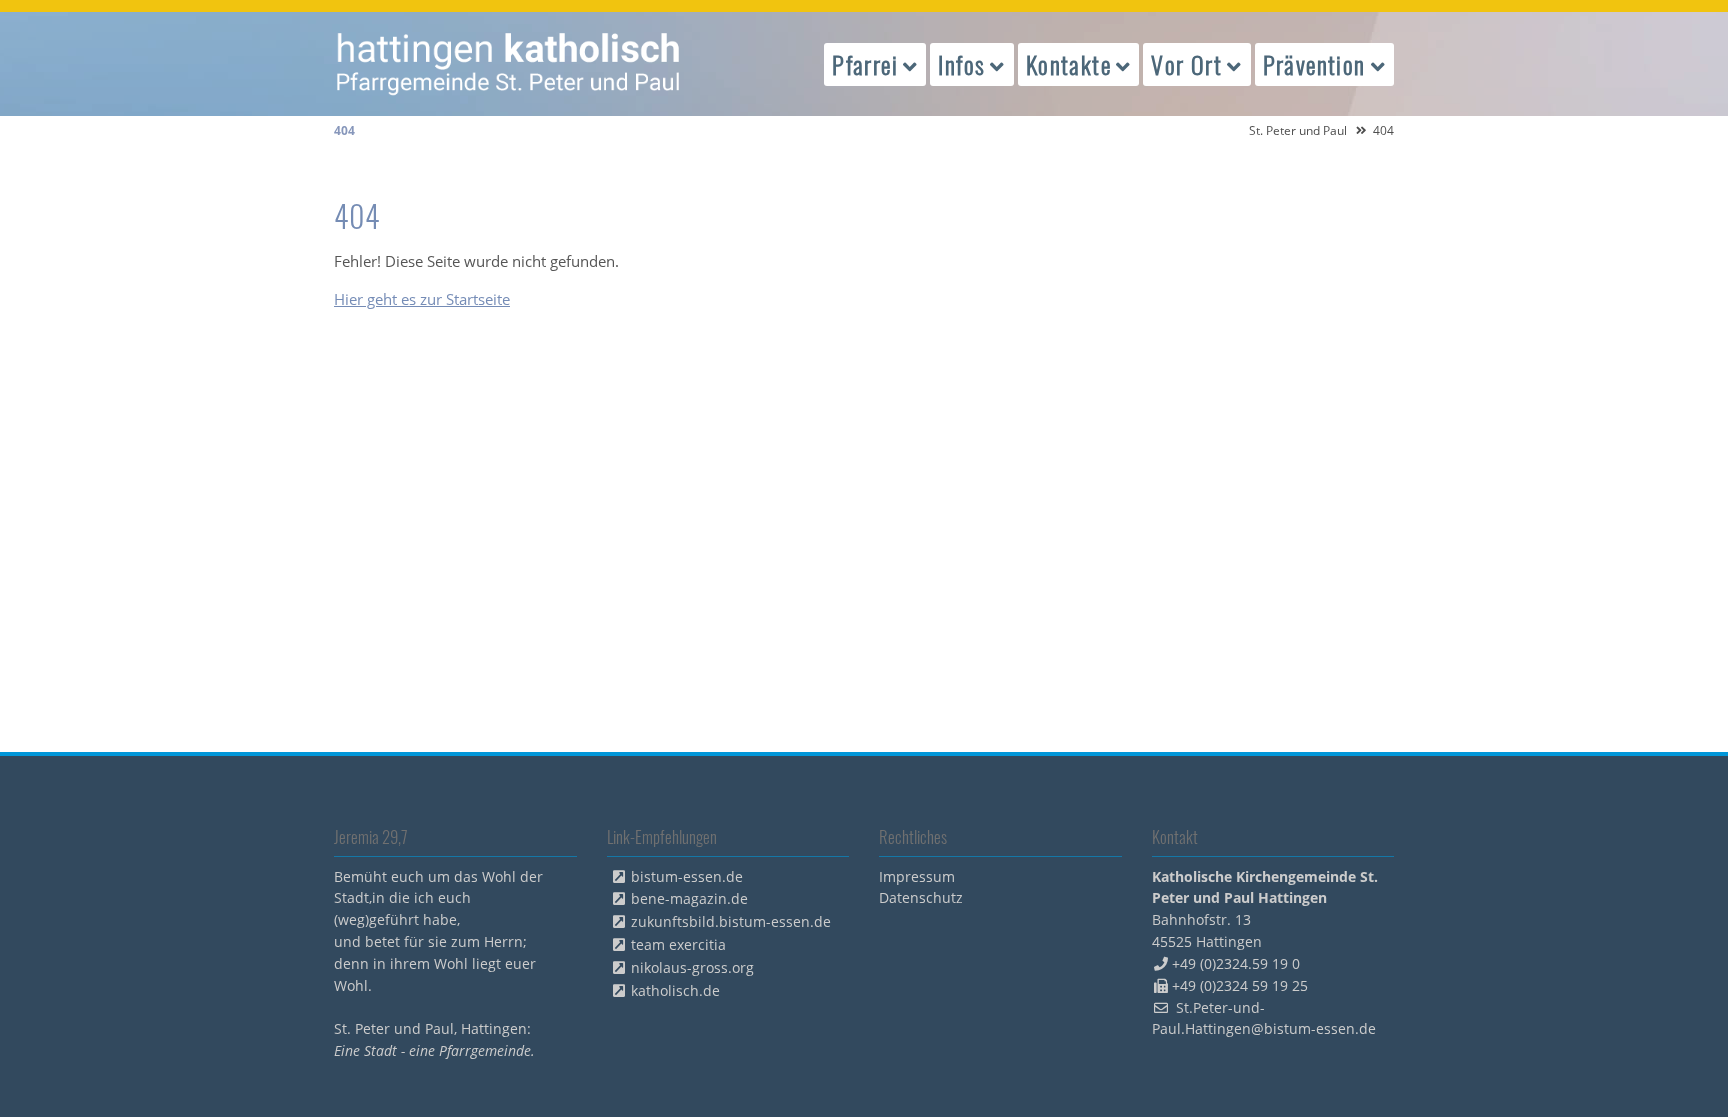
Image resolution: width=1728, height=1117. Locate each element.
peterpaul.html (509, 64)
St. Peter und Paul (1298, 130)
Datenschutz (921, 897)
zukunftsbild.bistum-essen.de (731, 921)
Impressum (917, 876)
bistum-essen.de (687, 876)
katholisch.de (675, 990)
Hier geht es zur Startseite (422, 299)
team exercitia (678, 944)
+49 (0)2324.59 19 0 (1236, 963)
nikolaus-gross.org (692, 967)
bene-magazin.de (689, 898)
